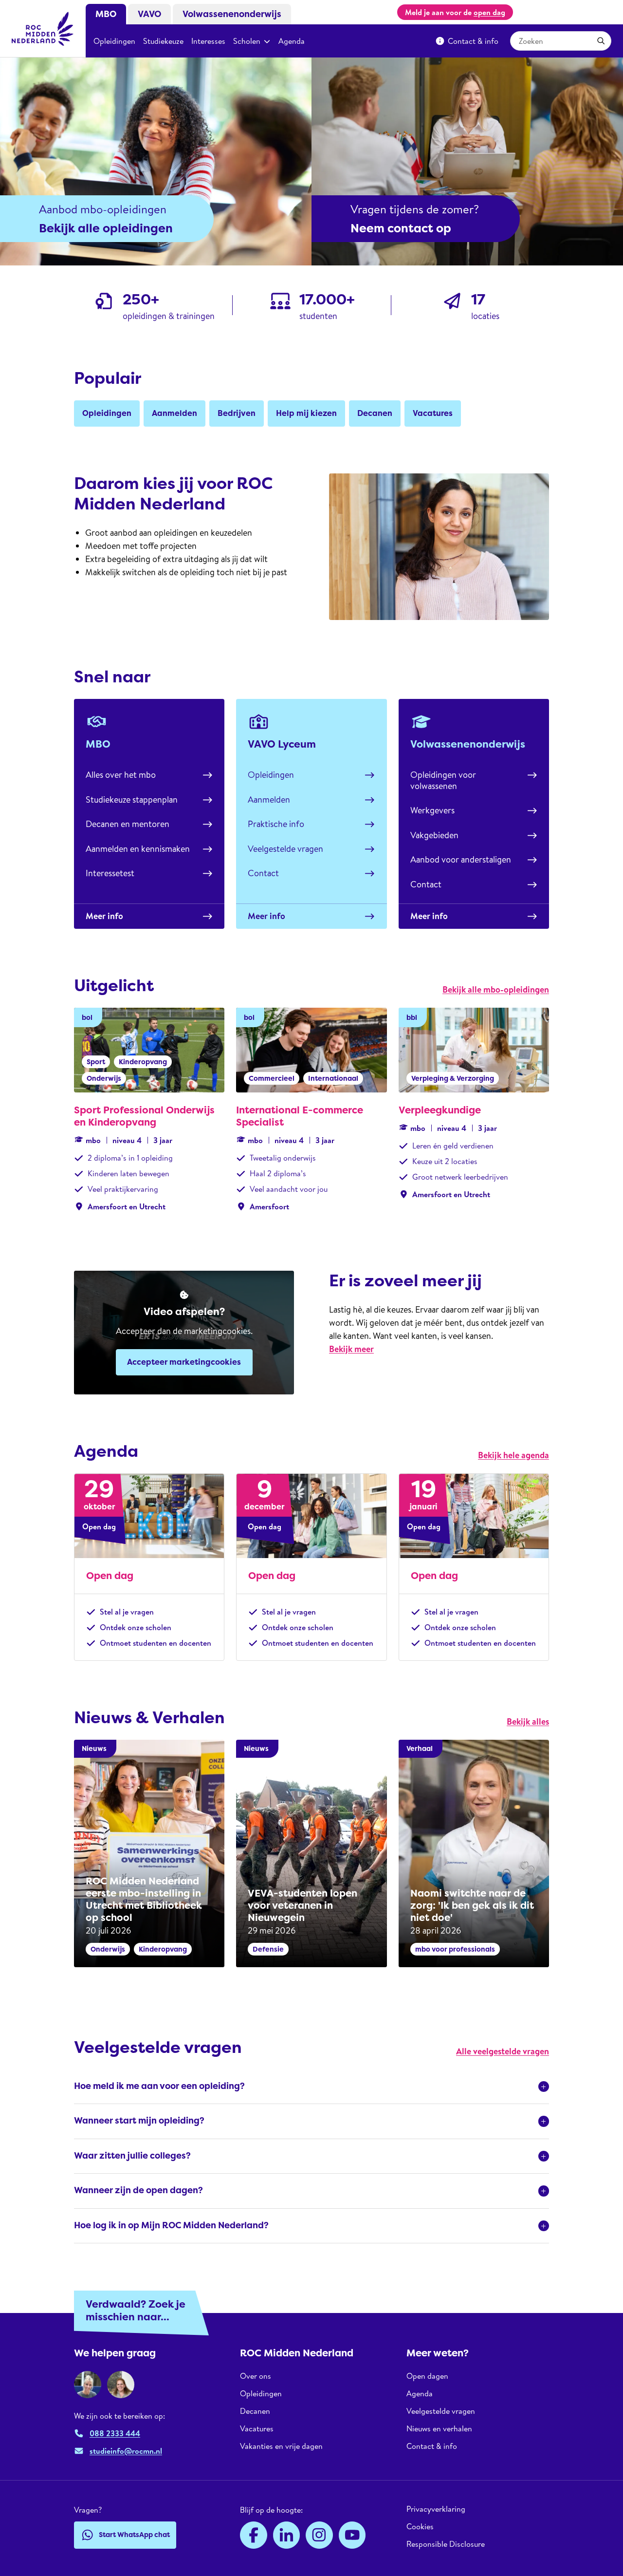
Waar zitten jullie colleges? (132, 2156)
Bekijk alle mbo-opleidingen (496, 989)
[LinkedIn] (287, 2535)
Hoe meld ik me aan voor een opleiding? (159, 2086)
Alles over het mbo (121, 775)
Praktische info (276, 824)
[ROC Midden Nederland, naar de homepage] (43, 29)
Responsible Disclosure (446, 2544)
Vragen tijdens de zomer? (415, 209)
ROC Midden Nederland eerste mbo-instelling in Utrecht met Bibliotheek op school (144, 1899)
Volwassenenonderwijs (232, 14)
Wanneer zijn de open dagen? (138, 2190)
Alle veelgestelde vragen (503, 2051)
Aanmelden (269, 799)
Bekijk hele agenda (513, 1455)
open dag (489, 12)
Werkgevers (432, 810)
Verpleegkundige (440, 1110)
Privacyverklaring (436, 2509)
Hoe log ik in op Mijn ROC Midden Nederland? (171, 2225)
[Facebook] (254, 2535)
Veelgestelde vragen (285, 849)
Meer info (104, 916)
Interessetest (110, 873)
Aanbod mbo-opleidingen (103, 209)
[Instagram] (319, 2535)
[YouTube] (352, 2535)
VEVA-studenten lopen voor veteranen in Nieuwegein (302, 1905)
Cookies (420, 2526)
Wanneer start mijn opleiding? (139, 2121)
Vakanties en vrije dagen (281, 2446)
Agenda (292, 41)
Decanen (255, 2411)
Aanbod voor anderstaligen (461, 859)
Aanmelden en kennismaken (138, 849)
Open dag (110, 1576)
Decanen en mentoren (128, 824)
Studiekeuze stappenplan (132, 799)
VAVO (149, 14)
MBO (106, 14)
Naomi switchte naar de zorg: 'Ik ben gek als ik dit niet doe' (472, 1905)
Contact (263, 873)
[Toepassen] (601, 41)
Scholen (247, 41)
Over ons (256, 2376)
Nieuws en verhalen (439, 2428)
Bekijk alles (528, 1721)
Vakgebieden (434, 835)
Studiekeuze (163, 41)
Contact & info (473, 41)
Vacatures (257, 2428)
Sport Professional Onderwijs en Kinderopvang (144, 1116)
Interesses (208, 41)
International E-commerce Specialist (300, 1116)
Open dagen (427, 2376)
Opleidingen (114, 41)
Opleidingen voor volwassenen (443, 780)
